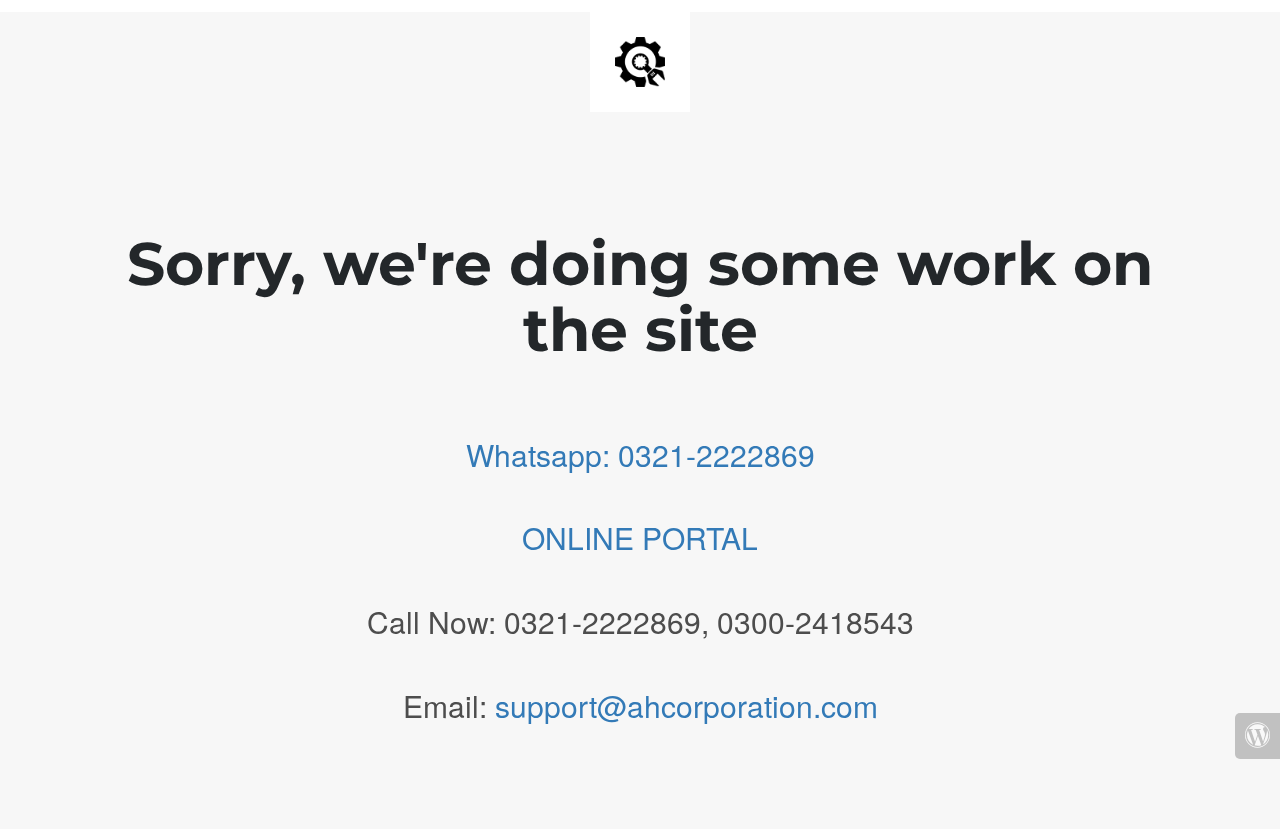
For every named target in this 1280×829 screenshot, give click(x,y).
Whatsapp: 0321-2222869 (640, 454)
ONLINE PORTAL (640, 537)
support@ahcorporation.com (686, 705)
